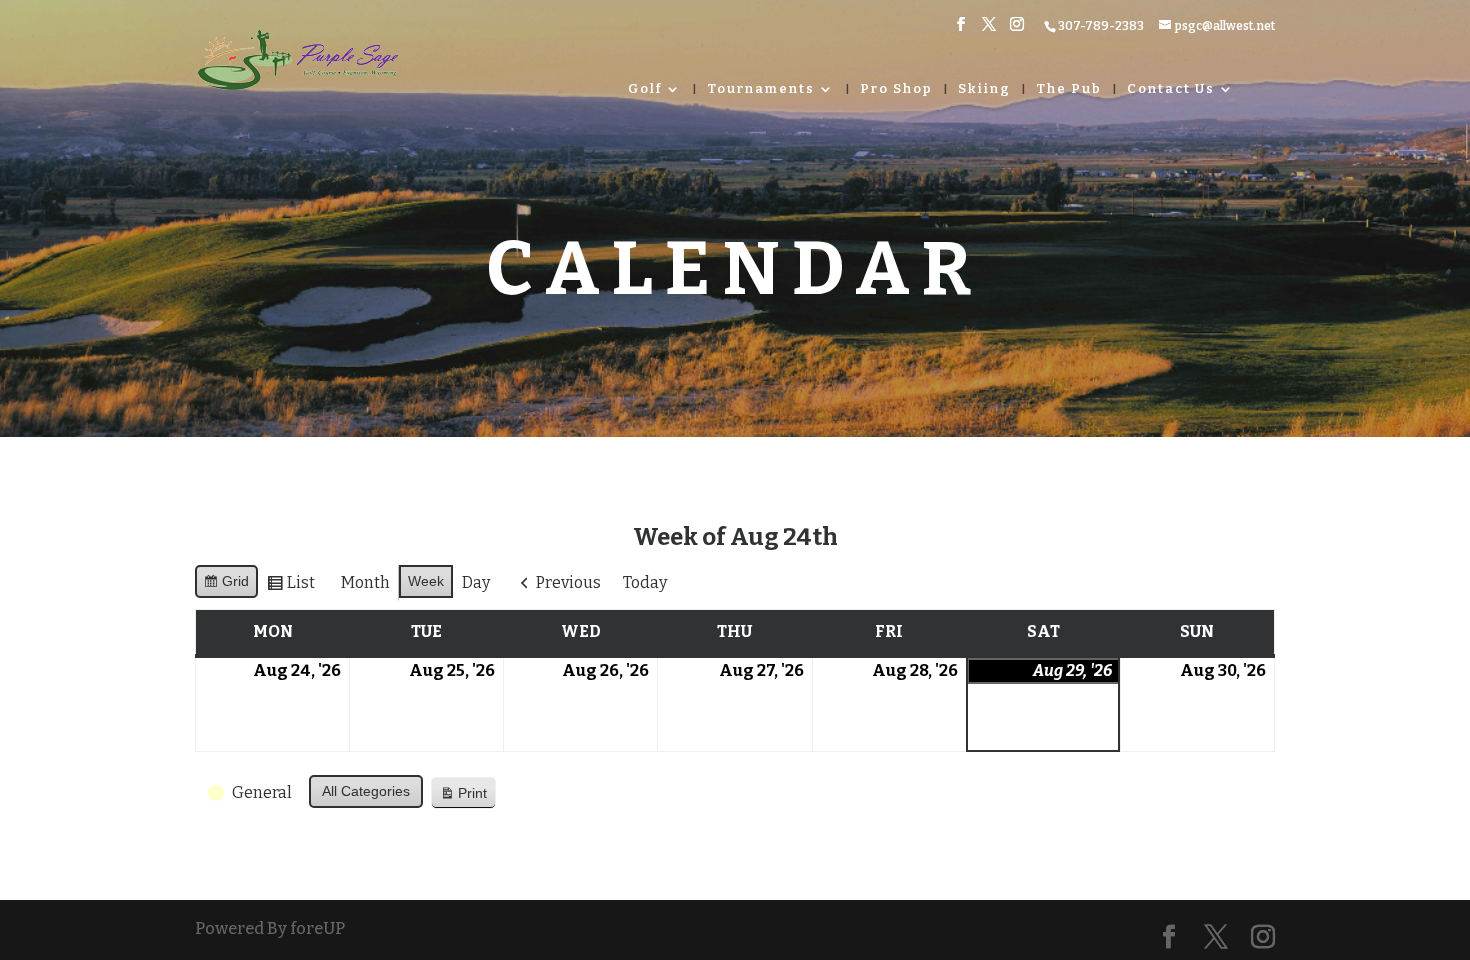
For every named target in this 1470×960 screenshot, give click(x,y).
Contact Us (1171, 89)
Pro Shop (896, 89)
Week (426, 581)
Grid (226, 585)
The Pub (1069, 89)
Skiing (984, 89)
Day (476, 582)
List (290, 587)
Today (645, 582)
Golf (645, 89)
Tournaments (761, 89)
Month (365, 582)
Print (463, 797)
